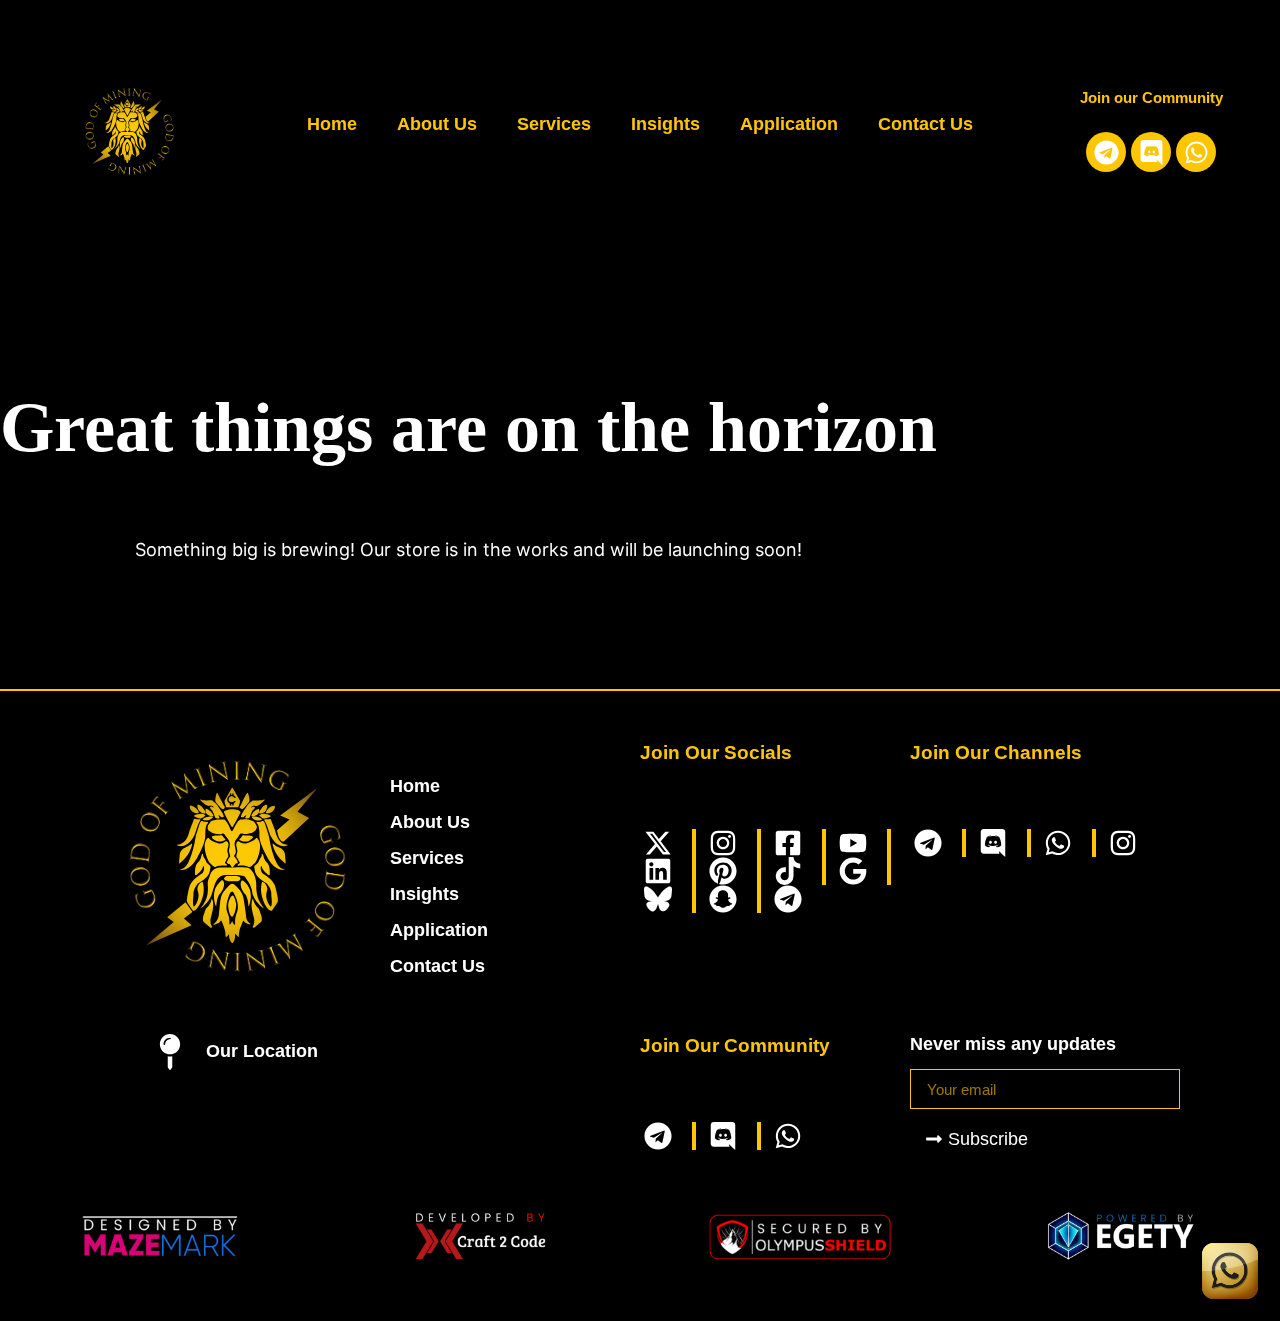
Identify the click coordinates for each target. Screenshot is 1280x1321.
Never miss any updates (1013, 1044)
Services (554, 124)
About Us (437, 124)
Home (332, 124)
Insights (665, 124)
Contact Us (925, 124)
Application (789, 124)
